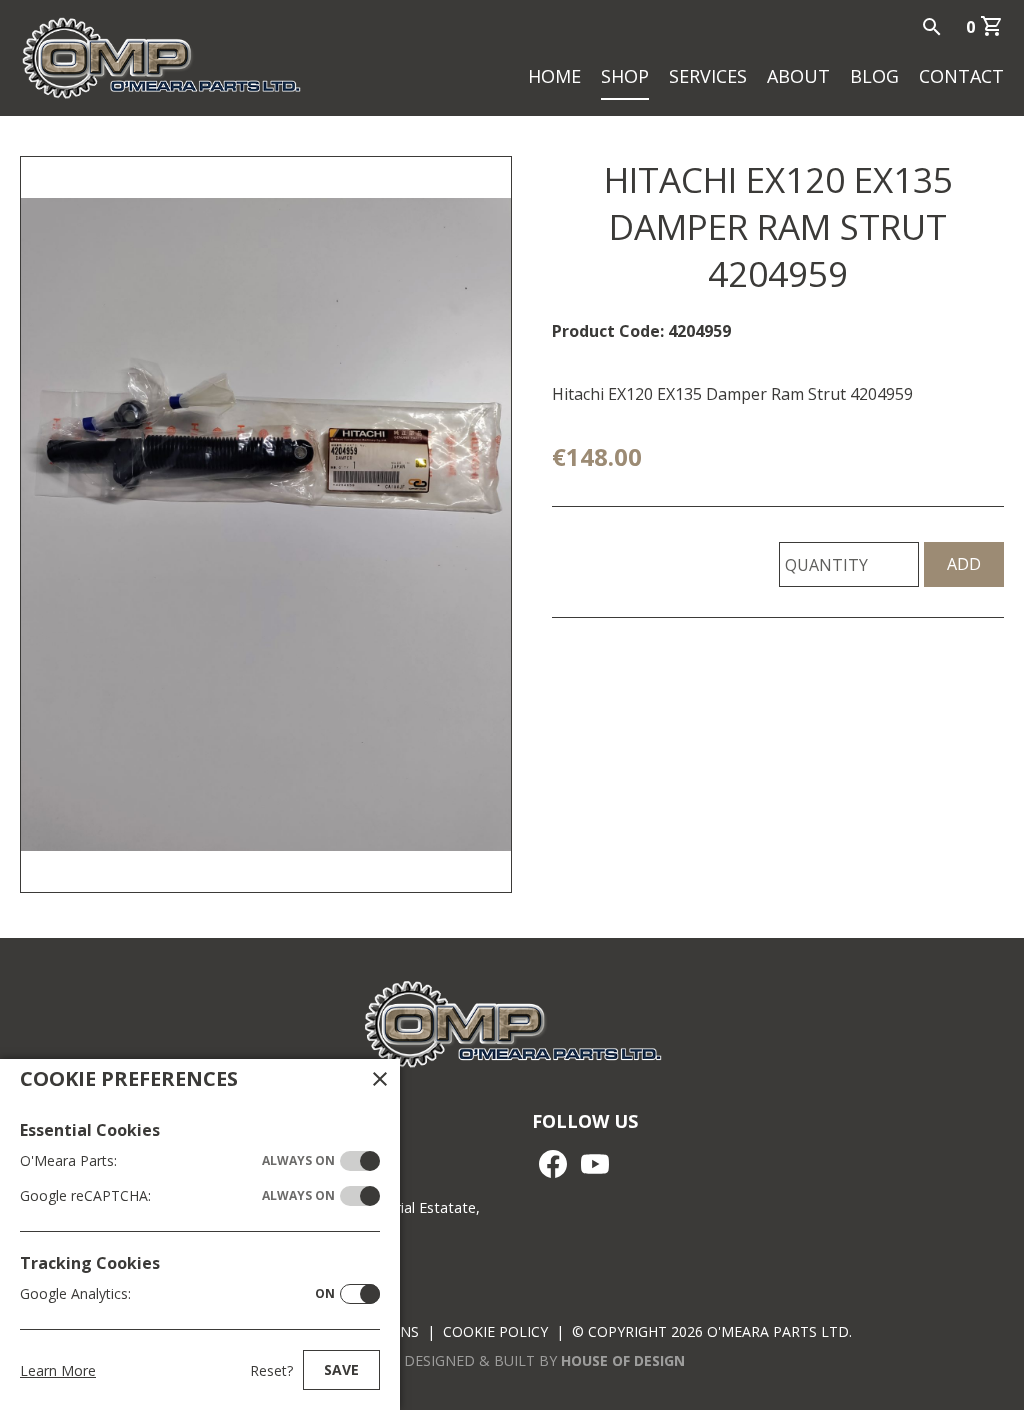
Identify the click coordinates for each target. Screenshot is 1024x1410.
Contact (961, 76)
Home (554, 76)
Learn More (58, 1370)
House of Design (623, 1360)
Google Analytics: (177, 1293)
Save (341, 1369)
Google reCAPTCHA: (177, 1195)
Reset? (271, 1370)
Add (964, 564)
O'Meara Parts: (177, 1160)
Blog (874, 76)
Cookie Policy (495, 1331)
